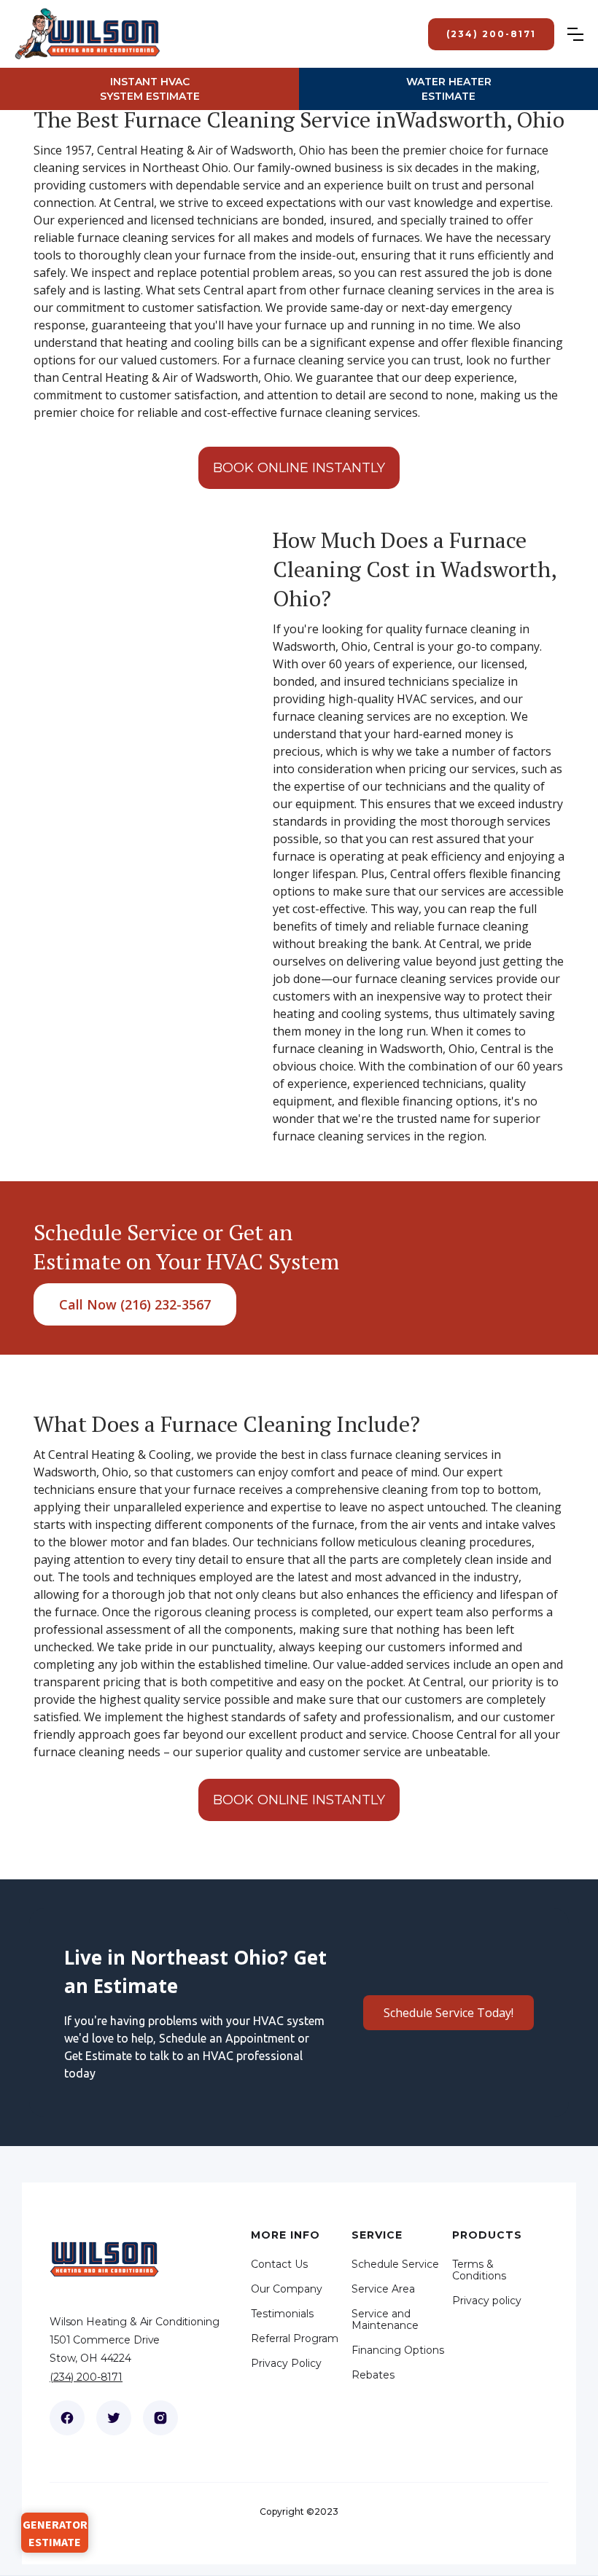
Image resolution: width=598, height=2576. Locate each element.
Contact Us (279, 2264)
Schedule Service (395, 2264)
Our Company (287, 2289)
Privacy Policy (286, 2363)
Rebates (373, 2375)
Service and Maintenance (385, 2319)
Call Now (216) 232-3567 (135, 1304)
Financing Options (398, 2350)
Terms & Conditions (479, 2270)
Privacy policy (487, 2301)
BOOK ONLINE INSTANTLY (299, 468)
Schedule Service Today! (448, 2013)
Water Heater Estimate (449, 89)
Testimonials (282, 2314)
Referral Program (295, 2338)
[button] (583, 34)
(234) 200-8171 (86, 2377)
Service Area (383, 2289)
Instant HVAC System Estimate (150, 89)
